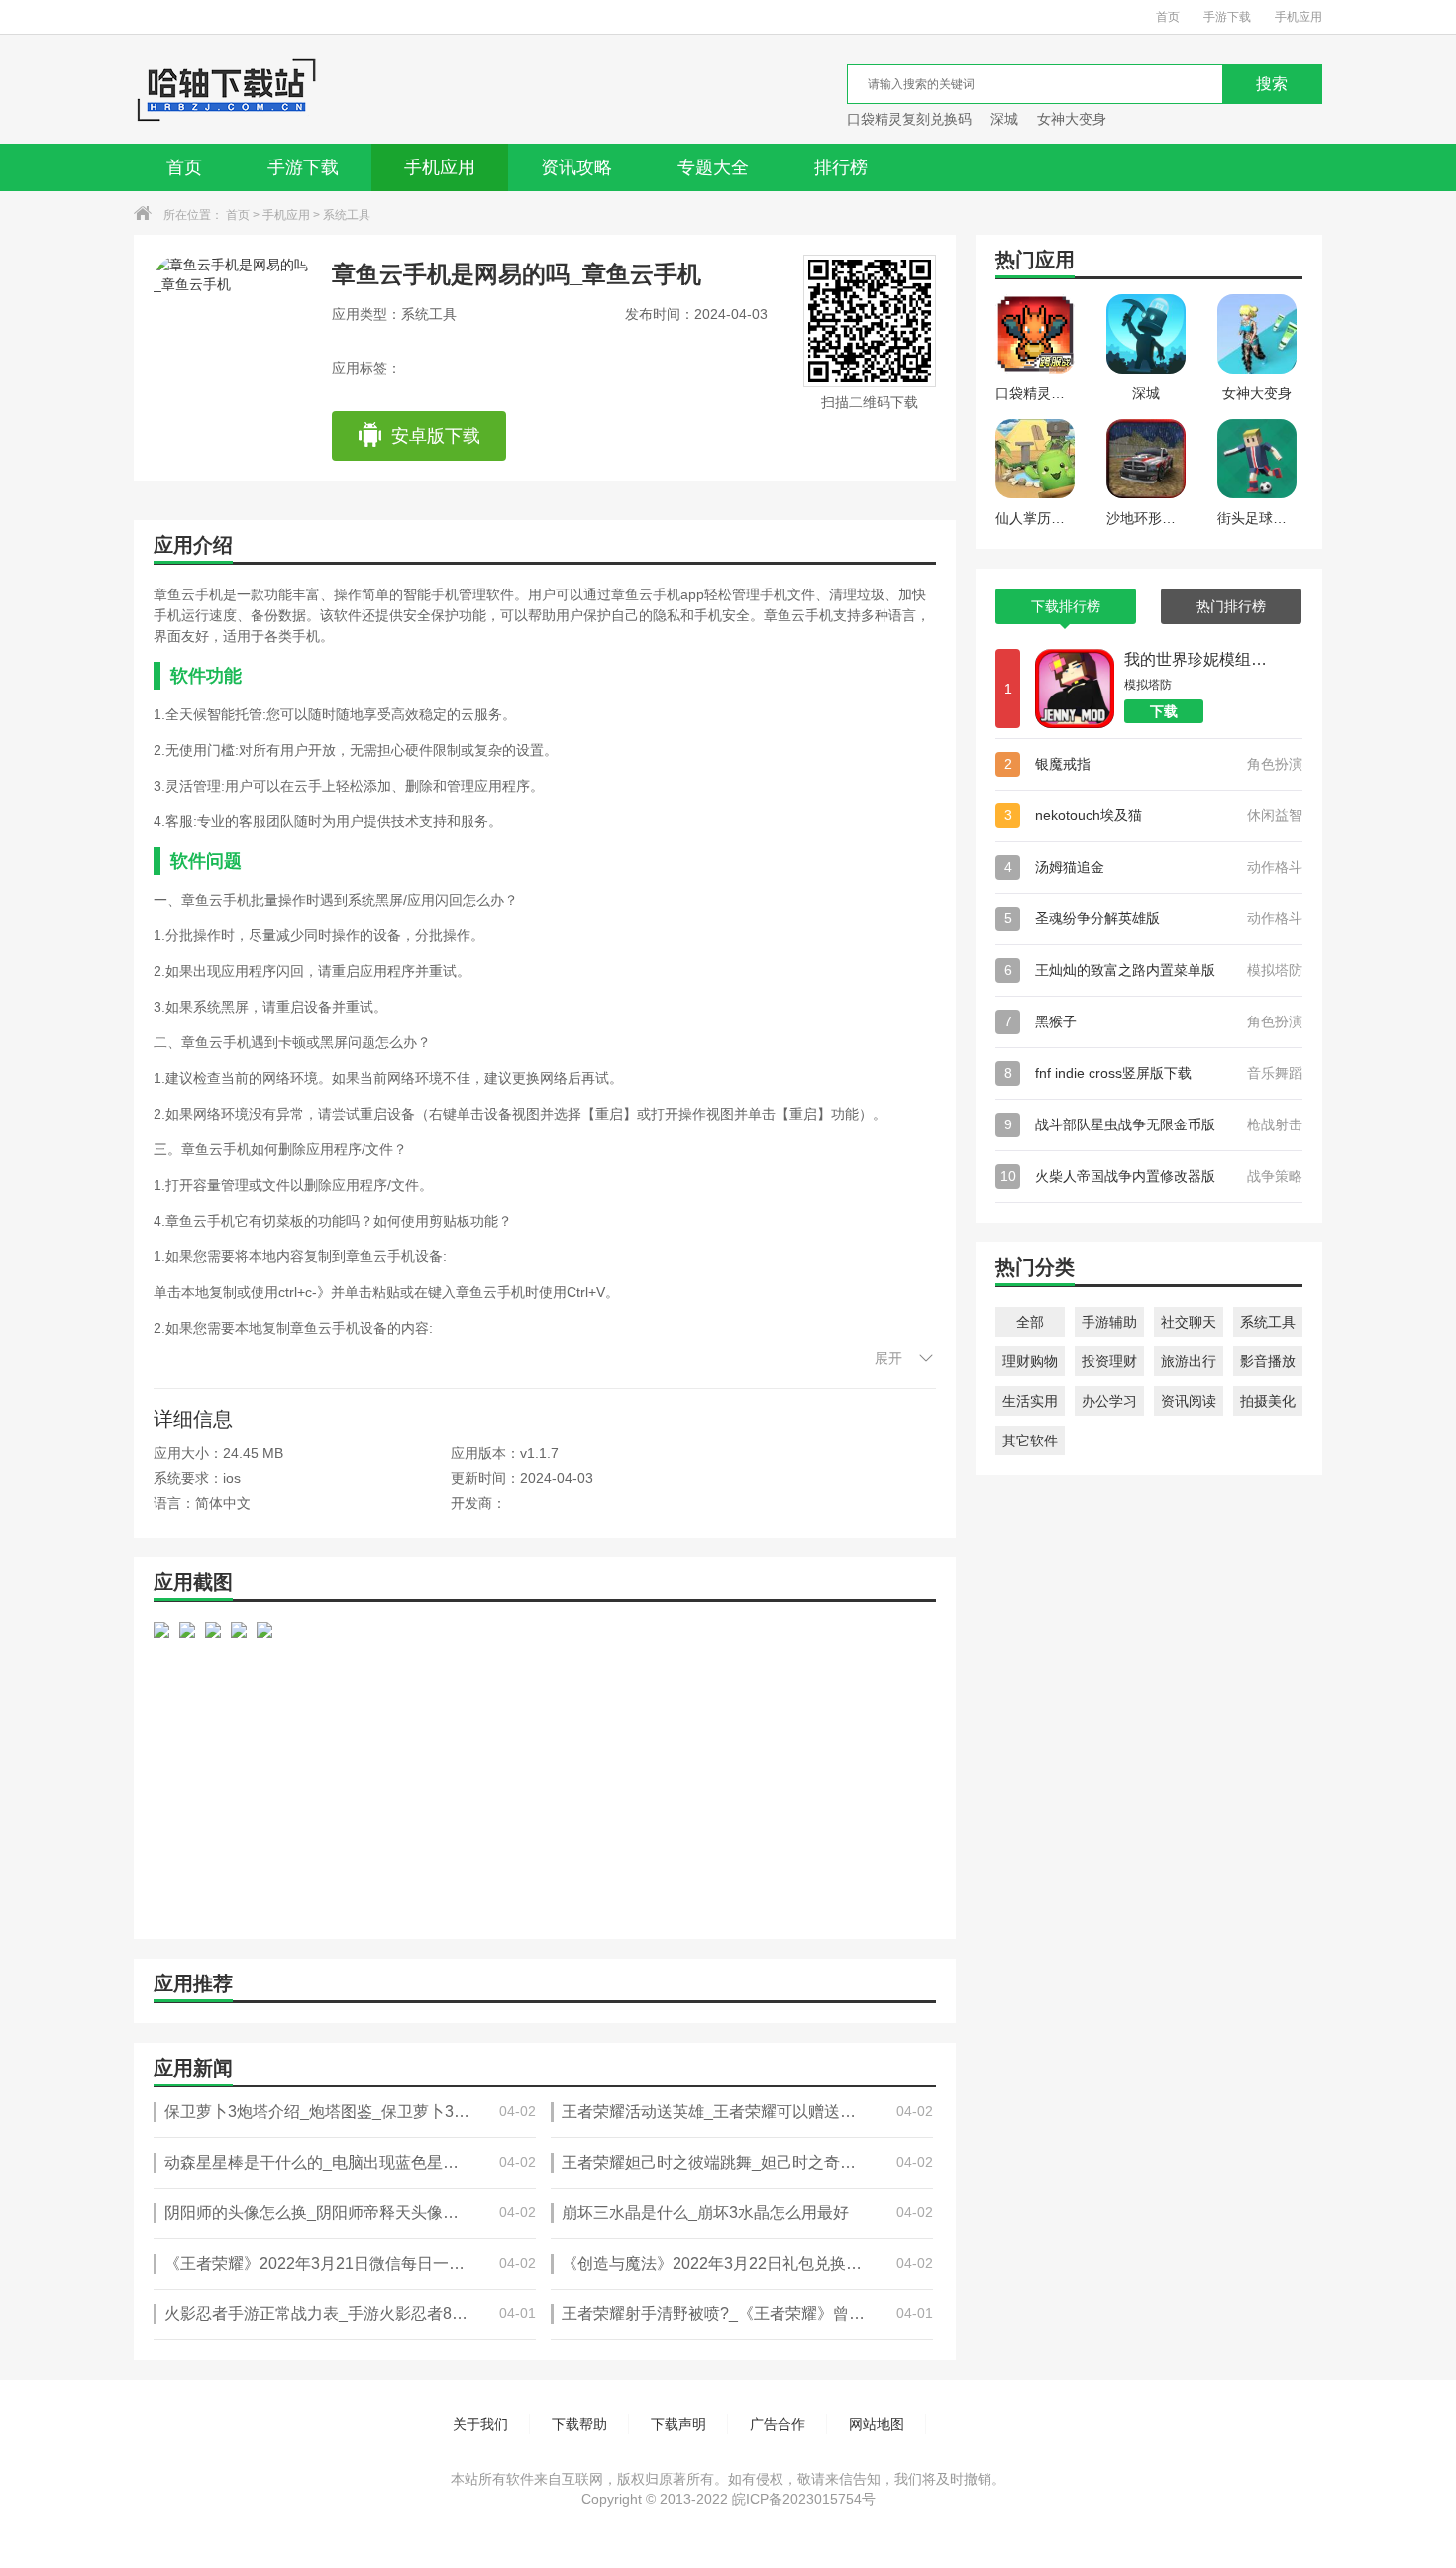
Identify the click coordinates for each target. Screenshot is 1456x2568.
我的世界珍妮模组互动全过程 (1198, 659)
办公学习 (1109, 1401)
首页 (1168, 17)
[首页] (226, 89)
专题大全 (713, 167)
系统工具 (347, 215)
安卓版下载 (436, 436)
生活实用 (1030, 1401)
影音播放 (1268, 1361)
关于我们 (480, 2424)
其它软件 (1030, 1441)
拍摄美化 (1268, 1401)
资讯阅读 (1189, 1401)
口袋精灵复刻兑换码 (909, 119)
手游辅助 (1109, 1322)
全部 (1030, 1322)
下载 (1164, 711)
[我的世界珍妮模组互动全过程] (1075, 689)
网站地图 (877, 2424)
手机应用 (1299, 17)
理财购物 (1030, 1361)
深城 (1004, 119)
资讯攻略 (576, 167)
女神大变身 (1072, 119)
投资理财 (1109, 1361)
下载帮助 (579, 2424)
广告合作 (778, 2424)
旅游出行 (1189, 1361)
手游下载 (1227, 17)
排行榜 (841, 167)
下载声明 (678, 2424)
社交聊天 (1189, 1322)
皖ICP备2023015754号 (804, 2499)
